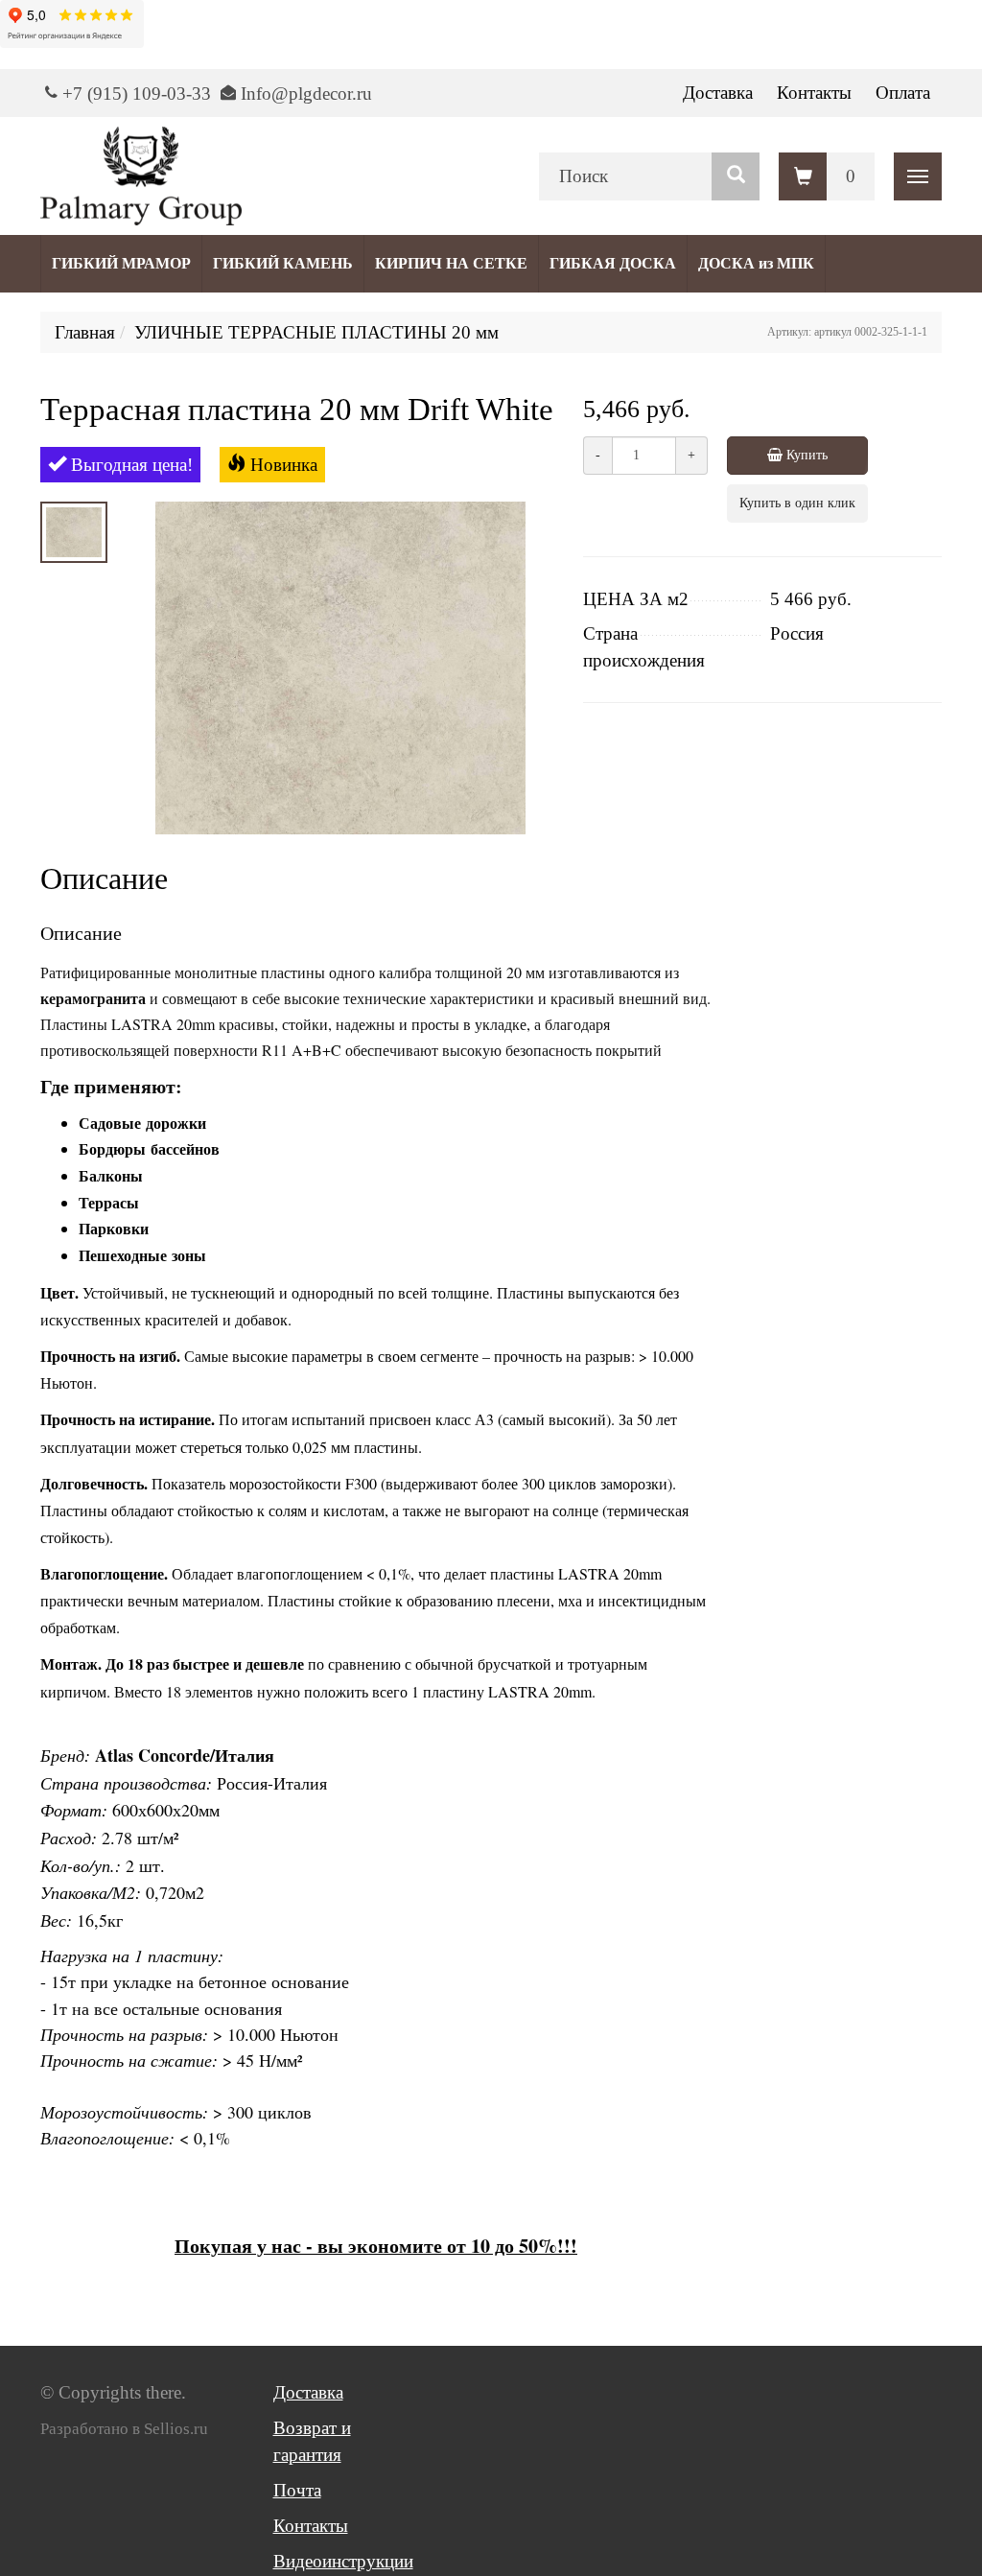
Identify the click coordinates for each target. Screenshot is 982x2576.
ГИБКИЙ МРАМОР (121, 263)
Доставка (718, 93)
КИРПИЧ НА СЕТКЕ (451, 263)
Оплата (903, 93)
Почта (297, 2490)
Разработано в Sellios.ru (124, 2429)
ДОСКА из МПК (756, 263)
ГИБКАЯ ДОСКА (613, 263)
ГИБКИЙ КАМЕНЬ (283, 263)
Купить (805, 455)
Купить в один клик (797, 503)
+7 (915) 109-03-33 (137, 94)
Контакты (814, 93)
